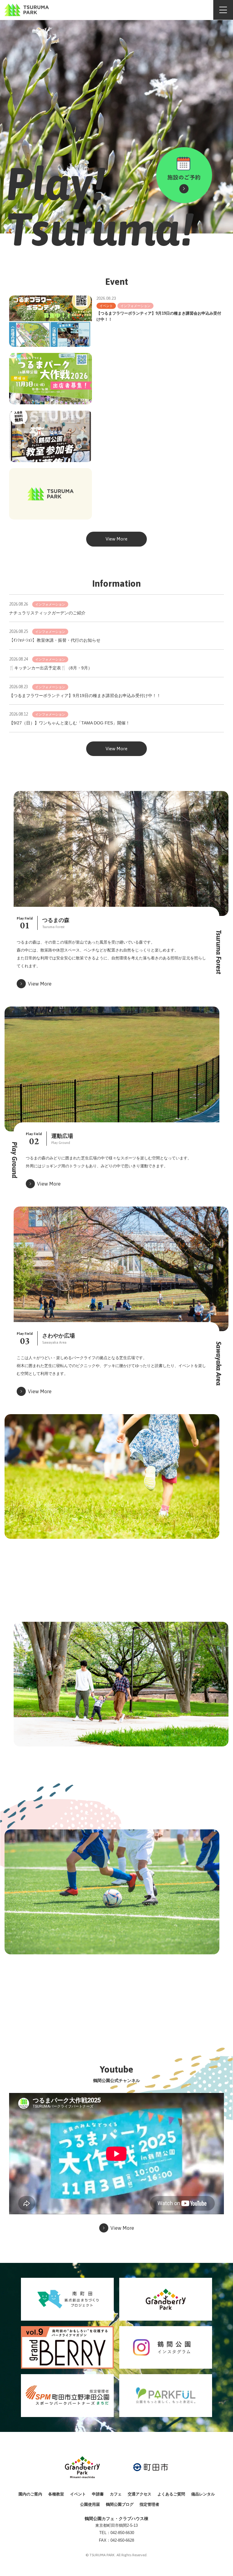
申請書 (98, 2494)
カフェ (116, 2494)
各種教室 (56, 2494)
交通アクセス (140, 2494)
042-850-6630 (122, 2533)
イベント (78, 2494)
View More (116, 539)
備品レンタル (203, 2494)
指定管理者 (149, 2504)
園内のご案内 (30, 2494)
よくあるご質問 (171, 2494)
